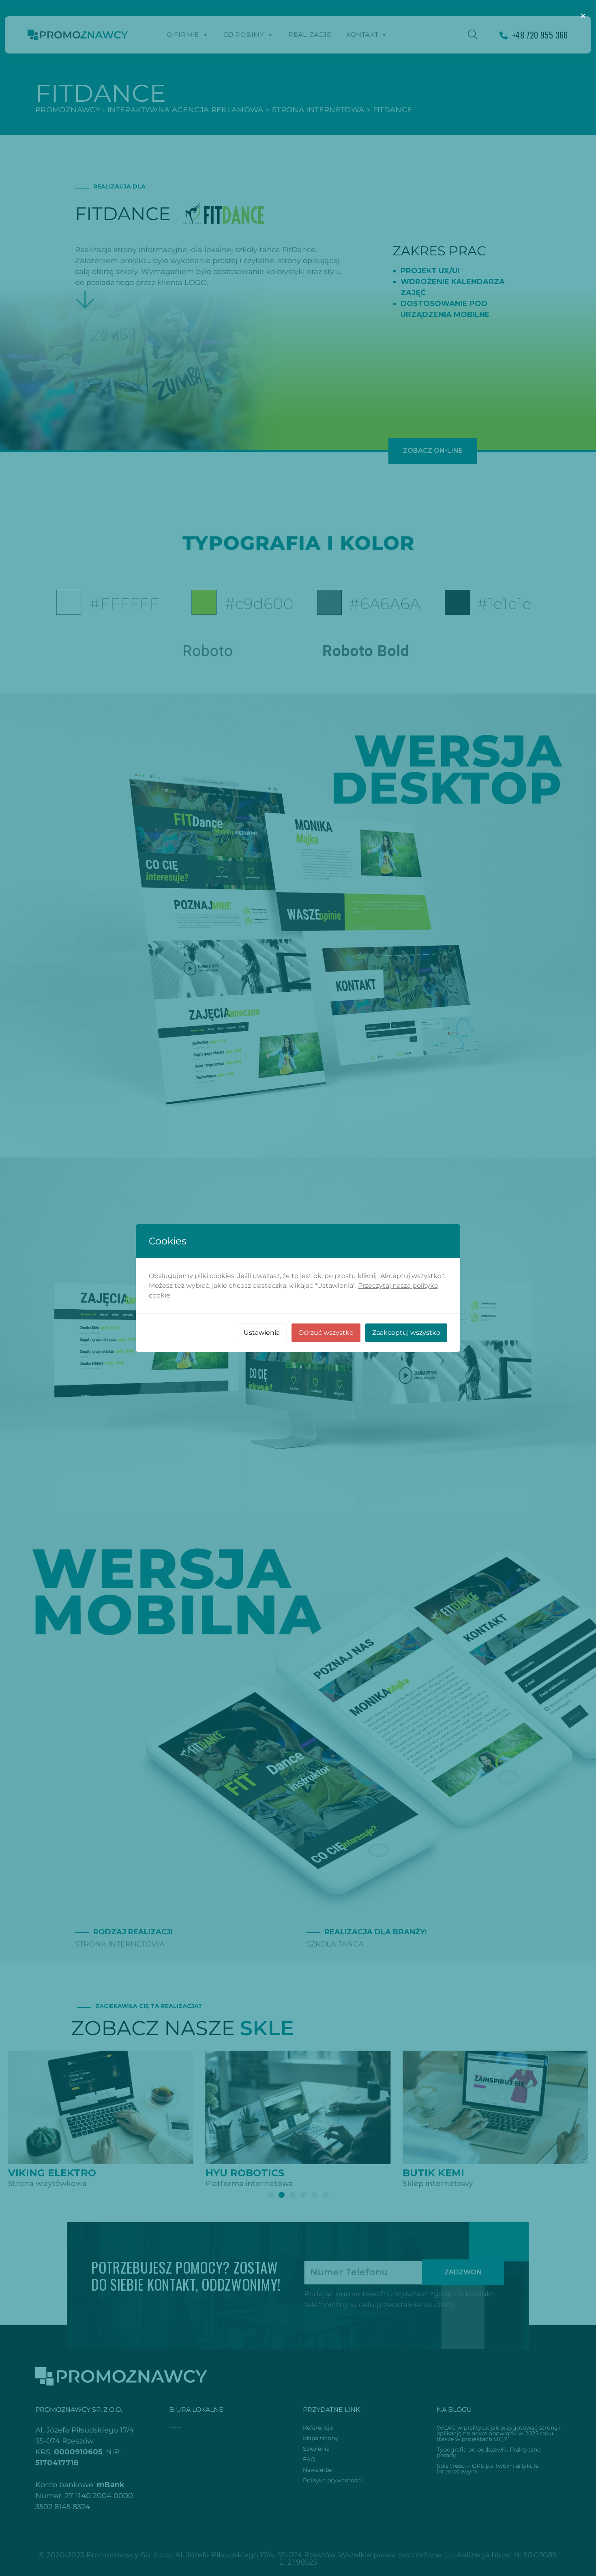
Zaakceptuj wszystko (406, 1333)
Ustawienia (262, 1333)
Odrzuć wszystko (326, 1333)
